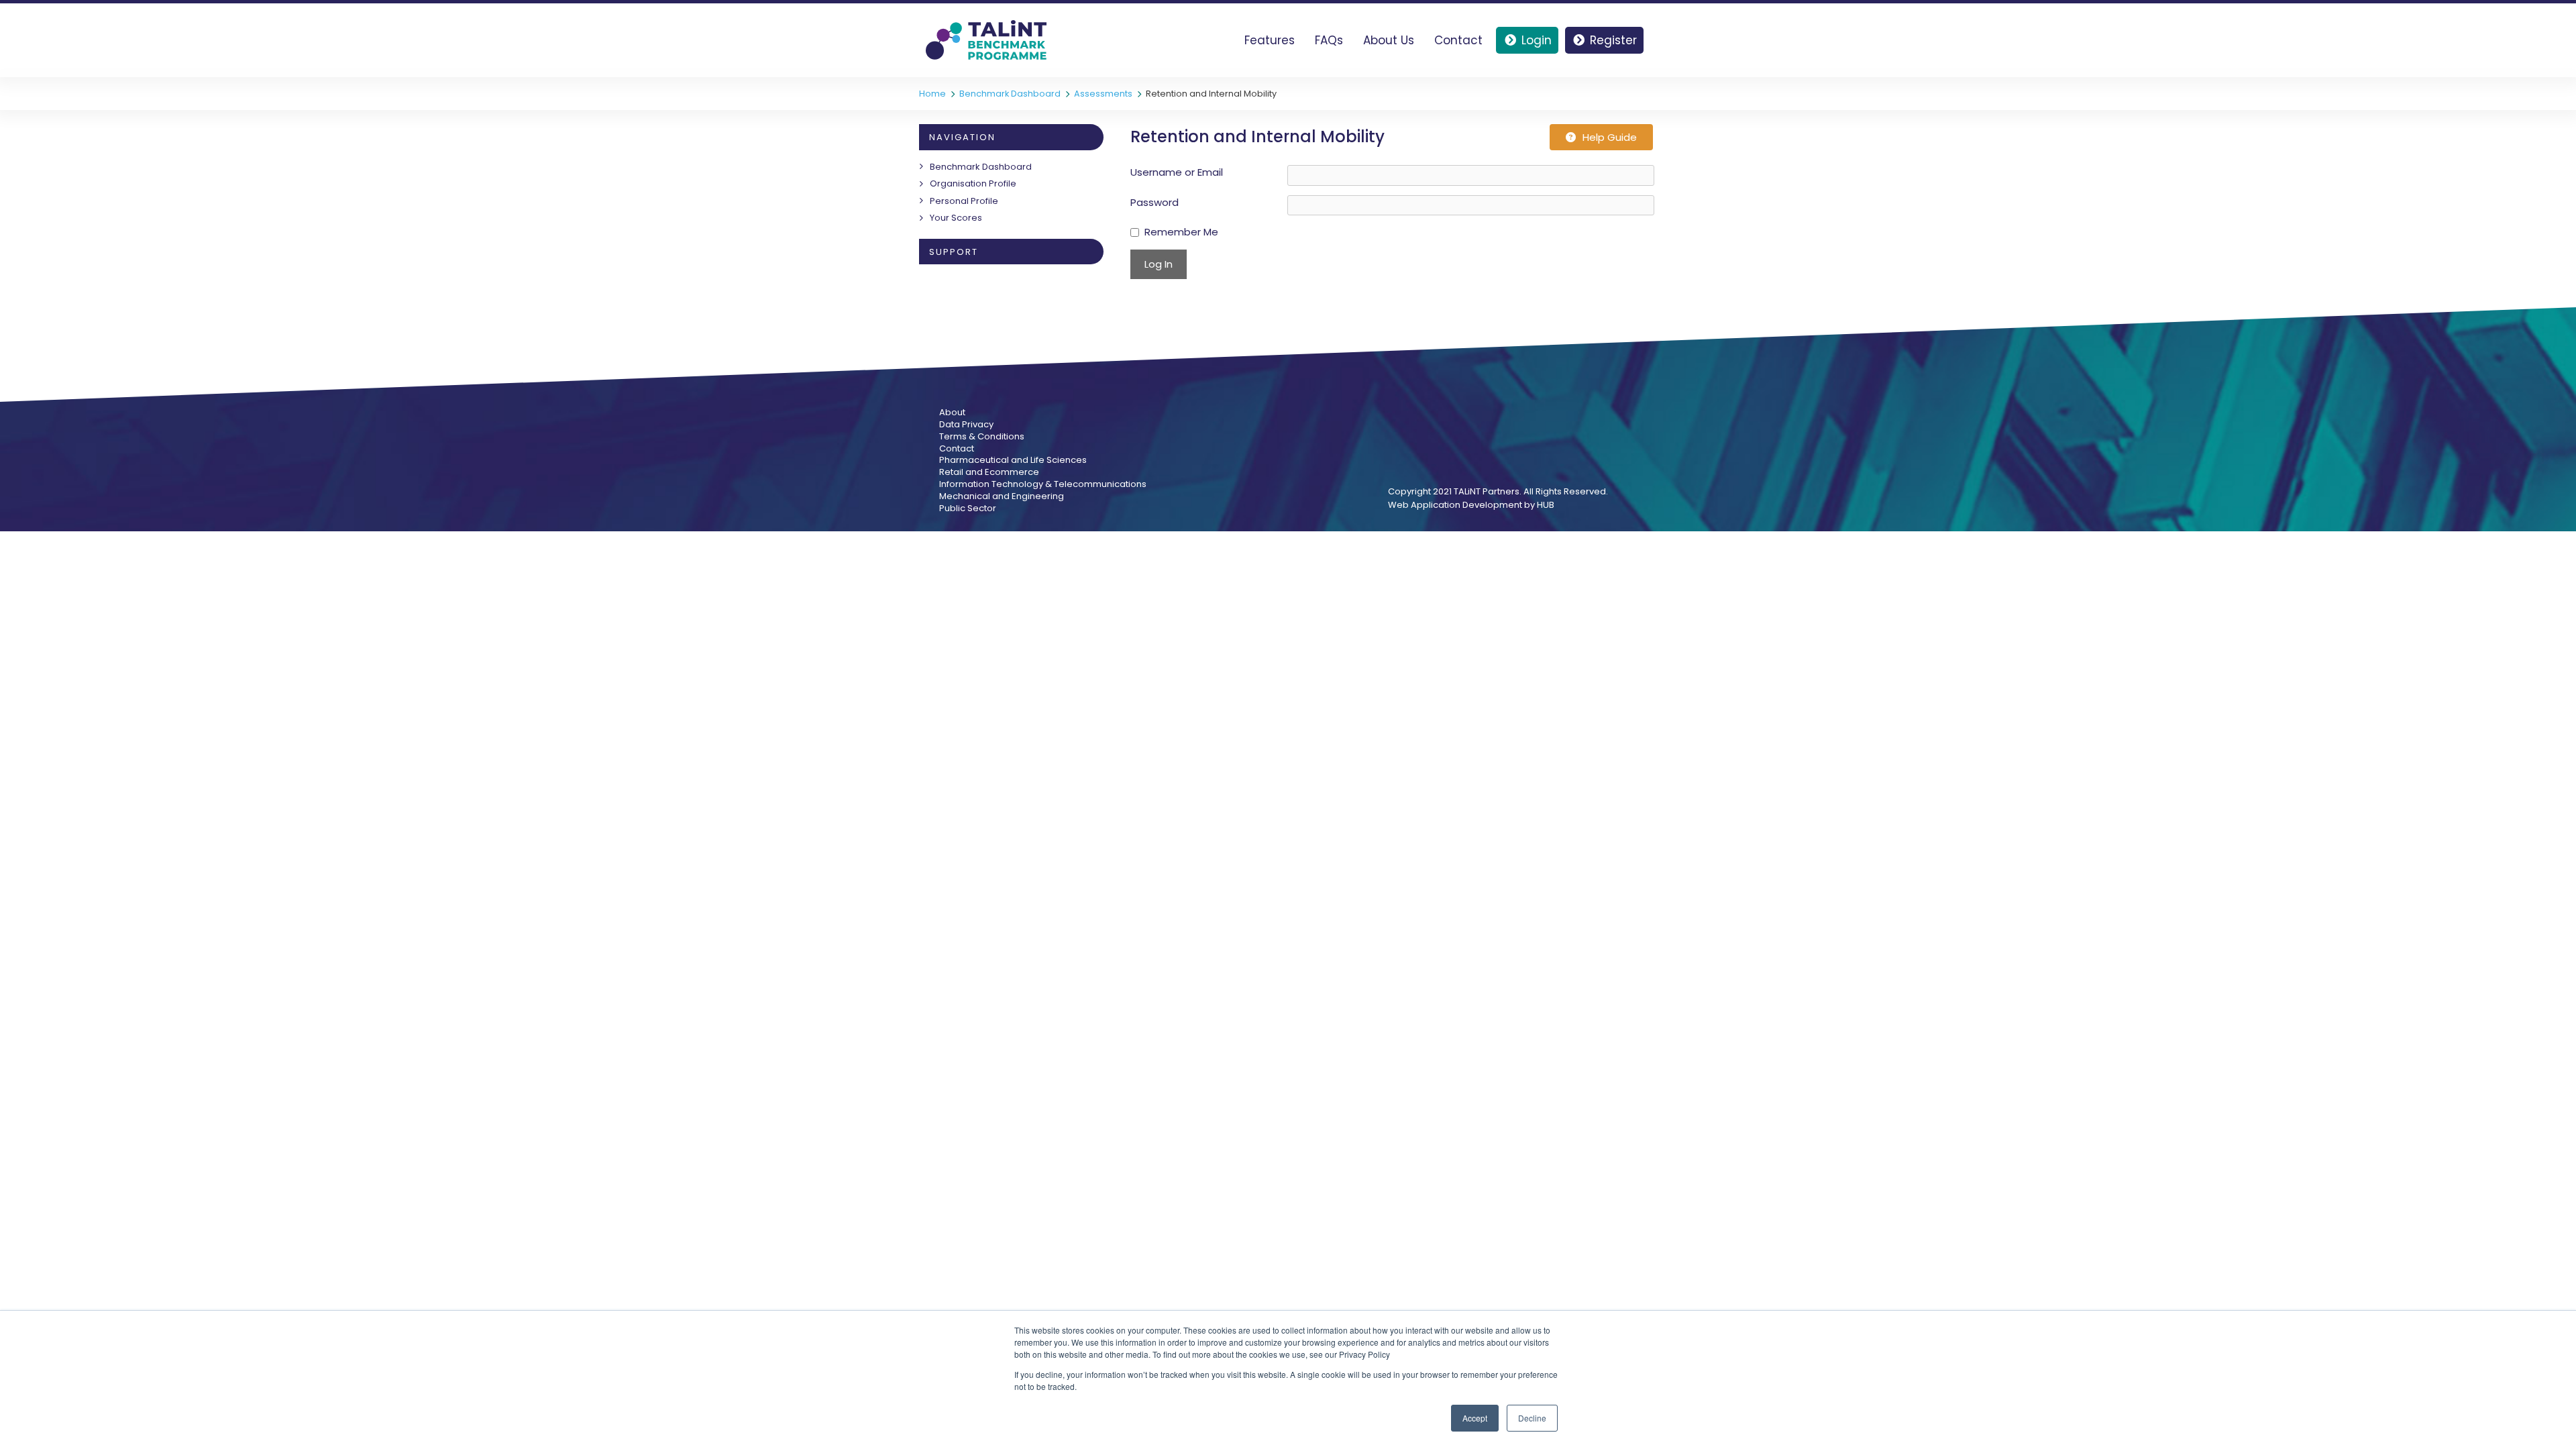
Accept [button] (1475, 1418)
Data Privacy (966, 425)
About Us (1389, 40)
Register (1613, 40)
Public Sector (968, 508)
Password (1155, 202)
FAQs (1329, 40)
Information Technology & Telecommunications (1043, 484)
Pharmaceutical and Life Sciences (1013, 460)
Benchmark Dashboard (1010, 94)
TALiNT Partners (1487, 491)
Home (932, 94)
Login (1537, 40)
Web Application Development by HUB (1471, 505)
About (952, 413)
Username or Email (1177, 172)
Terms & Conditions (982, 437)
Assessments (1103, 94)
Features (1270, 40)
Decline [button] (1532, 1418)
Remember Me (1181, 232)
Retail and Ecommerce (989, 472)
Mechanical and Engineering (1002, 496)
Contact (1458, 40)
